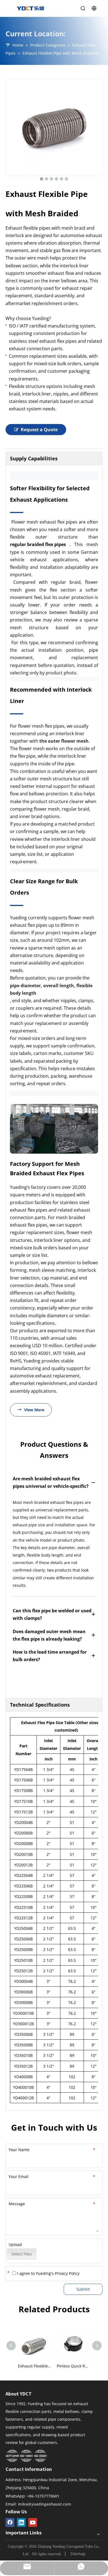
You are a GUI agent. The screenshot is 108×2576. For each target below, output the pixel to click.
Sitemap (78, 2554)
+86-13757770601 (43, 2496)
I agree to (48, 2273)
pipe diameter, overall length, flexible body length (52, 989)
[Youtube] (33, 2522)
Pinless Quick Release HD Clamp (73, 2366)
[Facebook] (10, 2522)
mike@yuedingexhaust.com (45, 2504)
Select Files (22, 2254)
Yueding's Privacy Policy (58, 2273)
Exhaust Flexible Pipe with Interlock (35, 2366)
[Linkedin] (21, 2522)
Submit (83, 2289)
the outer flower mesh (64, 741)
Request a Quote (39, 430)
